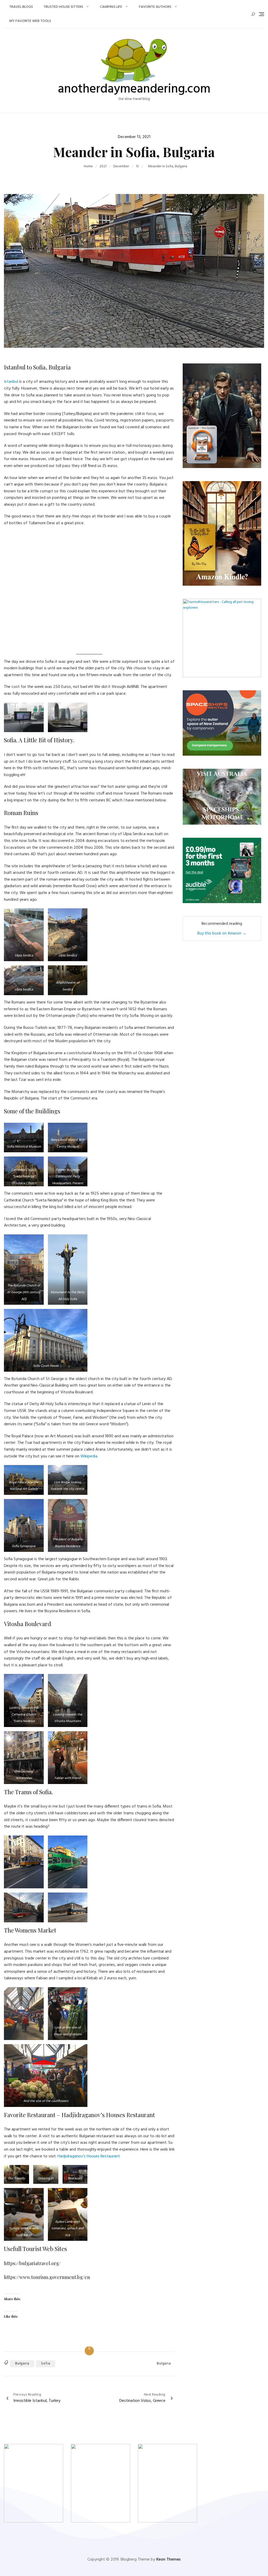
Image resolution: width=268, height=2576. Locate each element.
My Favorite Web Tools (30, 21)
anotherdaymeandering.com (134, 89)
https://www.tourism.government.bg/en (47, 2277)
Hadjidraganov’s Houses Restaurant (89, 2156)
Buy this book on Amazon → (222, 933)
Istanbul (12, 382)
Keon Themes (168, 2560)
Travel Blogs (21, 7)
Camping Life (111, 7)
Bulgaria (22, 2364)
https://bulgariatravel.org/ (32, 2263)
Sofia (46, 2364)
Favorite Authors (155, 7)
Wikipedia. (89, 1456)
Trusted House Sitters (63, 7)
